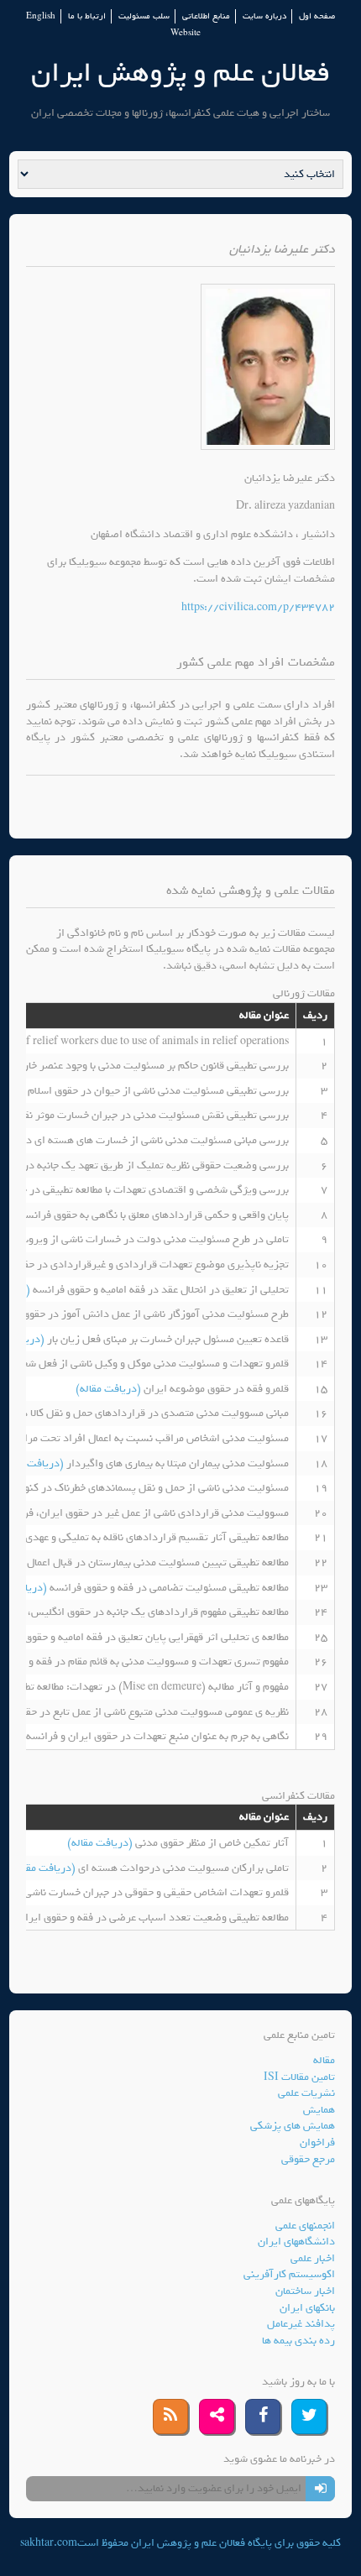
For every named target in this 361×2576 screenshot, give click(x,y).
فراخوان (317, 2142)
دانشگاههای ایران (296, 2242)
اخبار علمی (313, 2258)
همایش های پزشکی (293, 2126)
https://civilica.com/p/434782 (258, 607)
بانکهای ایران (307, 2308)
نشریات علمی (306, 2093)
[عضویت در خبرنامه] (320, 2489)
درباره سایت (264, 16)
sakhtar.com (49, 2543)
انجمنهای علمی (305, 2226)
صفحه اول (317, 16)
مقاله (324, 2060)
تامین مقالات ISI (299, 2077)
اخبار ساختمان (305, 2291)
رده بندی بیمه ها (298, 2341)
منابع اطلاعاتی (206, 16)
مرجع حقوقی (308, 2159)
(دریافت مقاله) (110, 1389)
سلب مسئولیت (144, 16)
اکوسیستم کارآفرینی (289, 2274)
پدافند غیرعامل (301, 2324)
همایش (319, 2110)
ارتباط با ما (87, 16)
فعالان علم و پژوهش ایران (180, 73)
